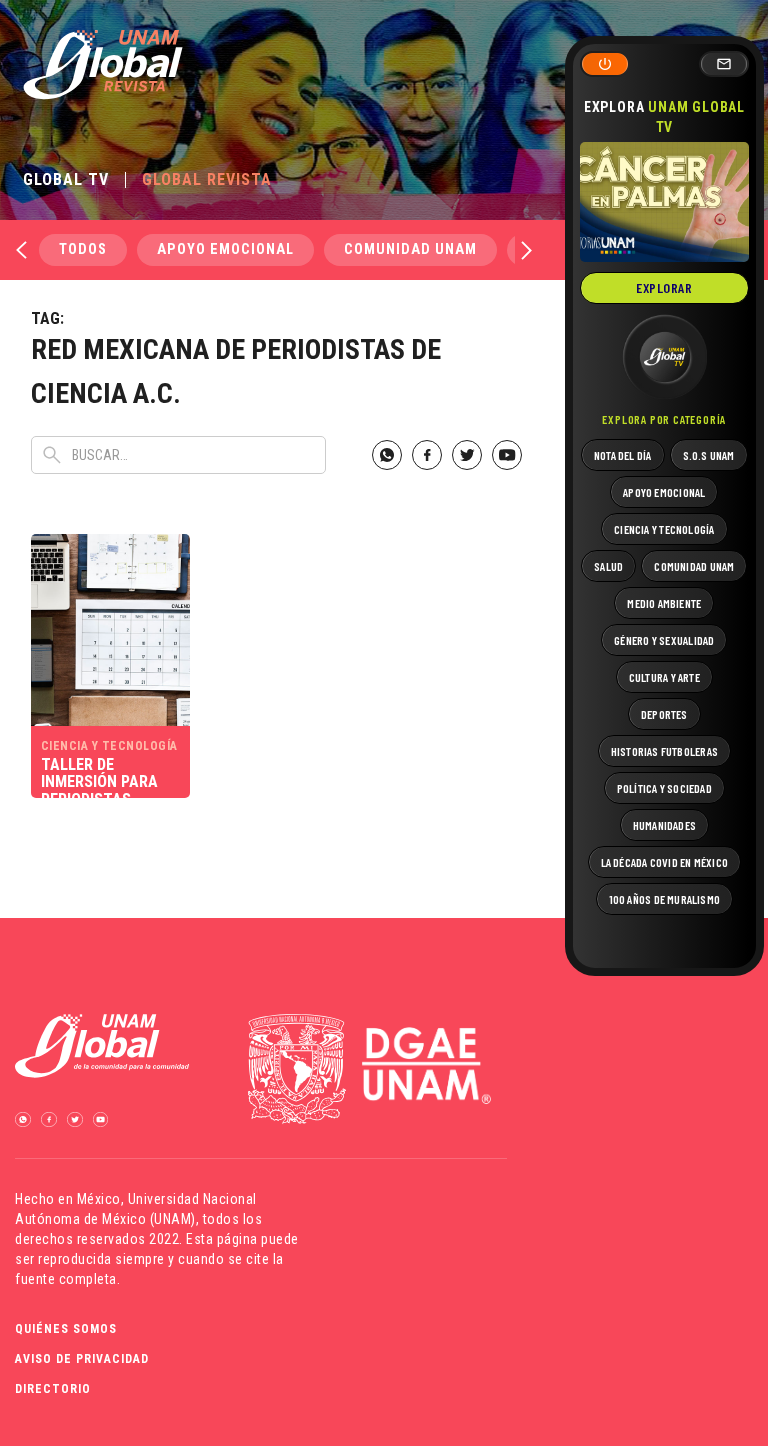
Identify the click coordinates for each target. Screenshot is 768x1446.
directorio (53, 1389)
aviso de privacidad (82, 1359)
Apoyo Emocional (225, 249)
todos (83, 249)
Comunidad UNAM (410, 249)
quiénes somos (66, 1329)
